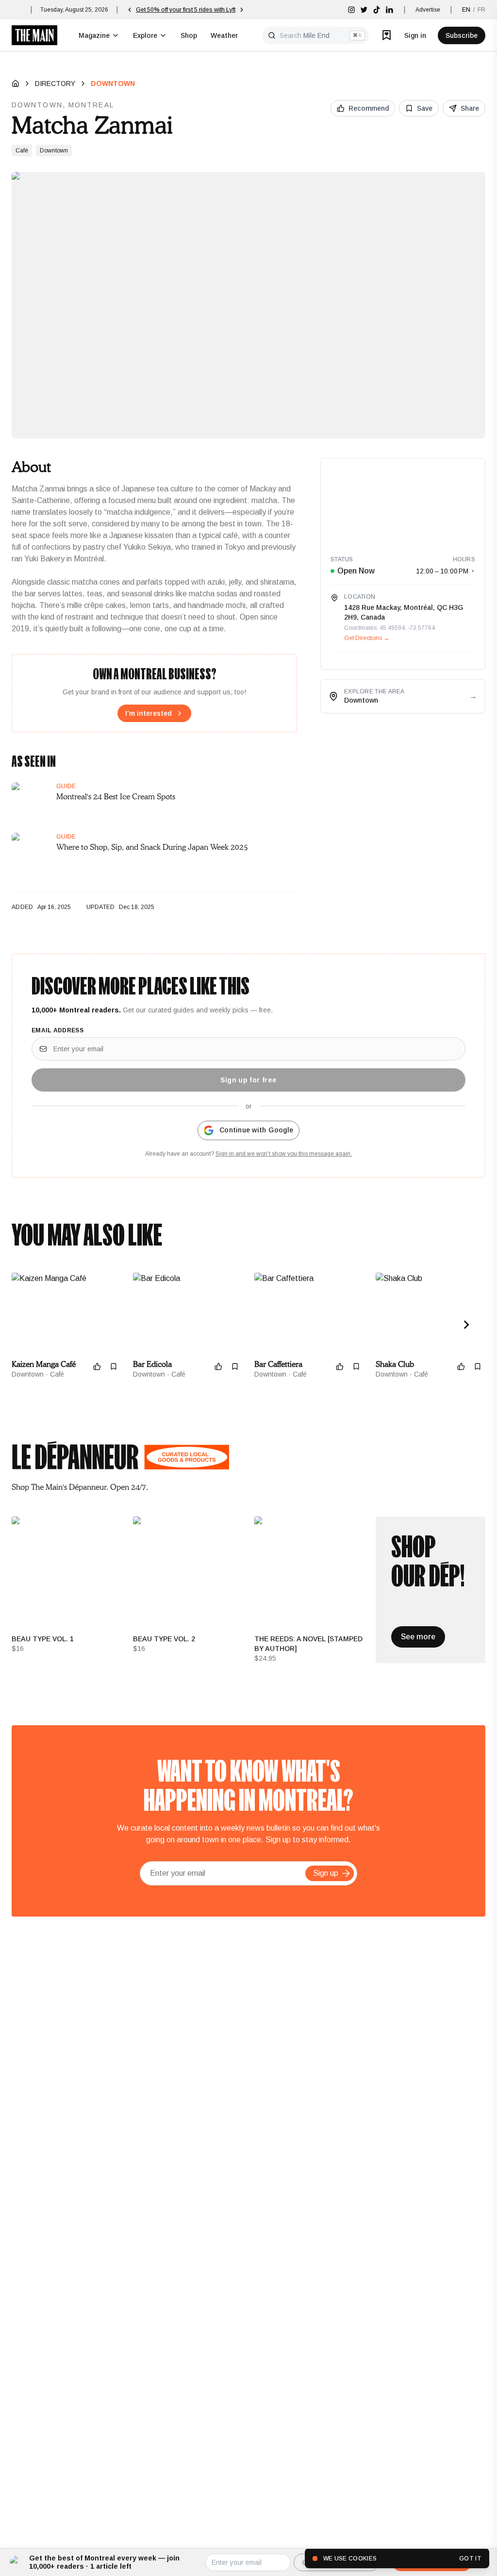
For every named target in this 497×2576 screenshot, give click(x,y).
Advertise (428, 10)
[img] (351, 10)
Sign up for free (249, 1080)
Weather (224, 35)
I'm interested (149, 713)
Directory (55, 84)
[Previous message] (130, 10)
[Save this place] (114, 1366)
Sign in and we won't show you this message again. (284, 1154)
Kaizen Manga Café (44, 1364)
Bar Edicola (152, 1364)
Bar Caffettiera (278, 1364)
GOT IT (470, 2559)
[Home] (16, 84)
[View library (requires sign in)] (387, 35)
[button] (346, 1873)
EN (466, 10)
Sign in (415, 35)
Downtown (113, 84)
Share (470, 108)
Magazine (94, 35)
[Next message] (242, 10)
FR (481, 10)
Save (425, 108)
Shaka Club (395, 1364)
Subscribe (462, 35)
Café (22, 151)
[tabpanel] (248, 1590)
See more (418, 1637)
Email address (58, 1030)
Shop (189, 35)
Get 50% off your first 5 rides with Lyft (186, 10)
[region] (403, 502)
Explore (145, 35)
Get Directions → (367, 638)
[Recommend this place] (97, 1366)
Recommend (369, 108)
